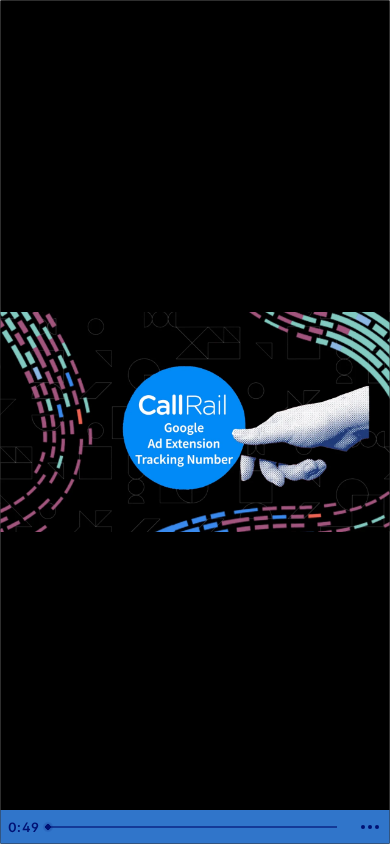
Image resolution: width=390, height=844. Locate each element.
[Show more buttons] (370, 827)
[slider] (194, 827)
